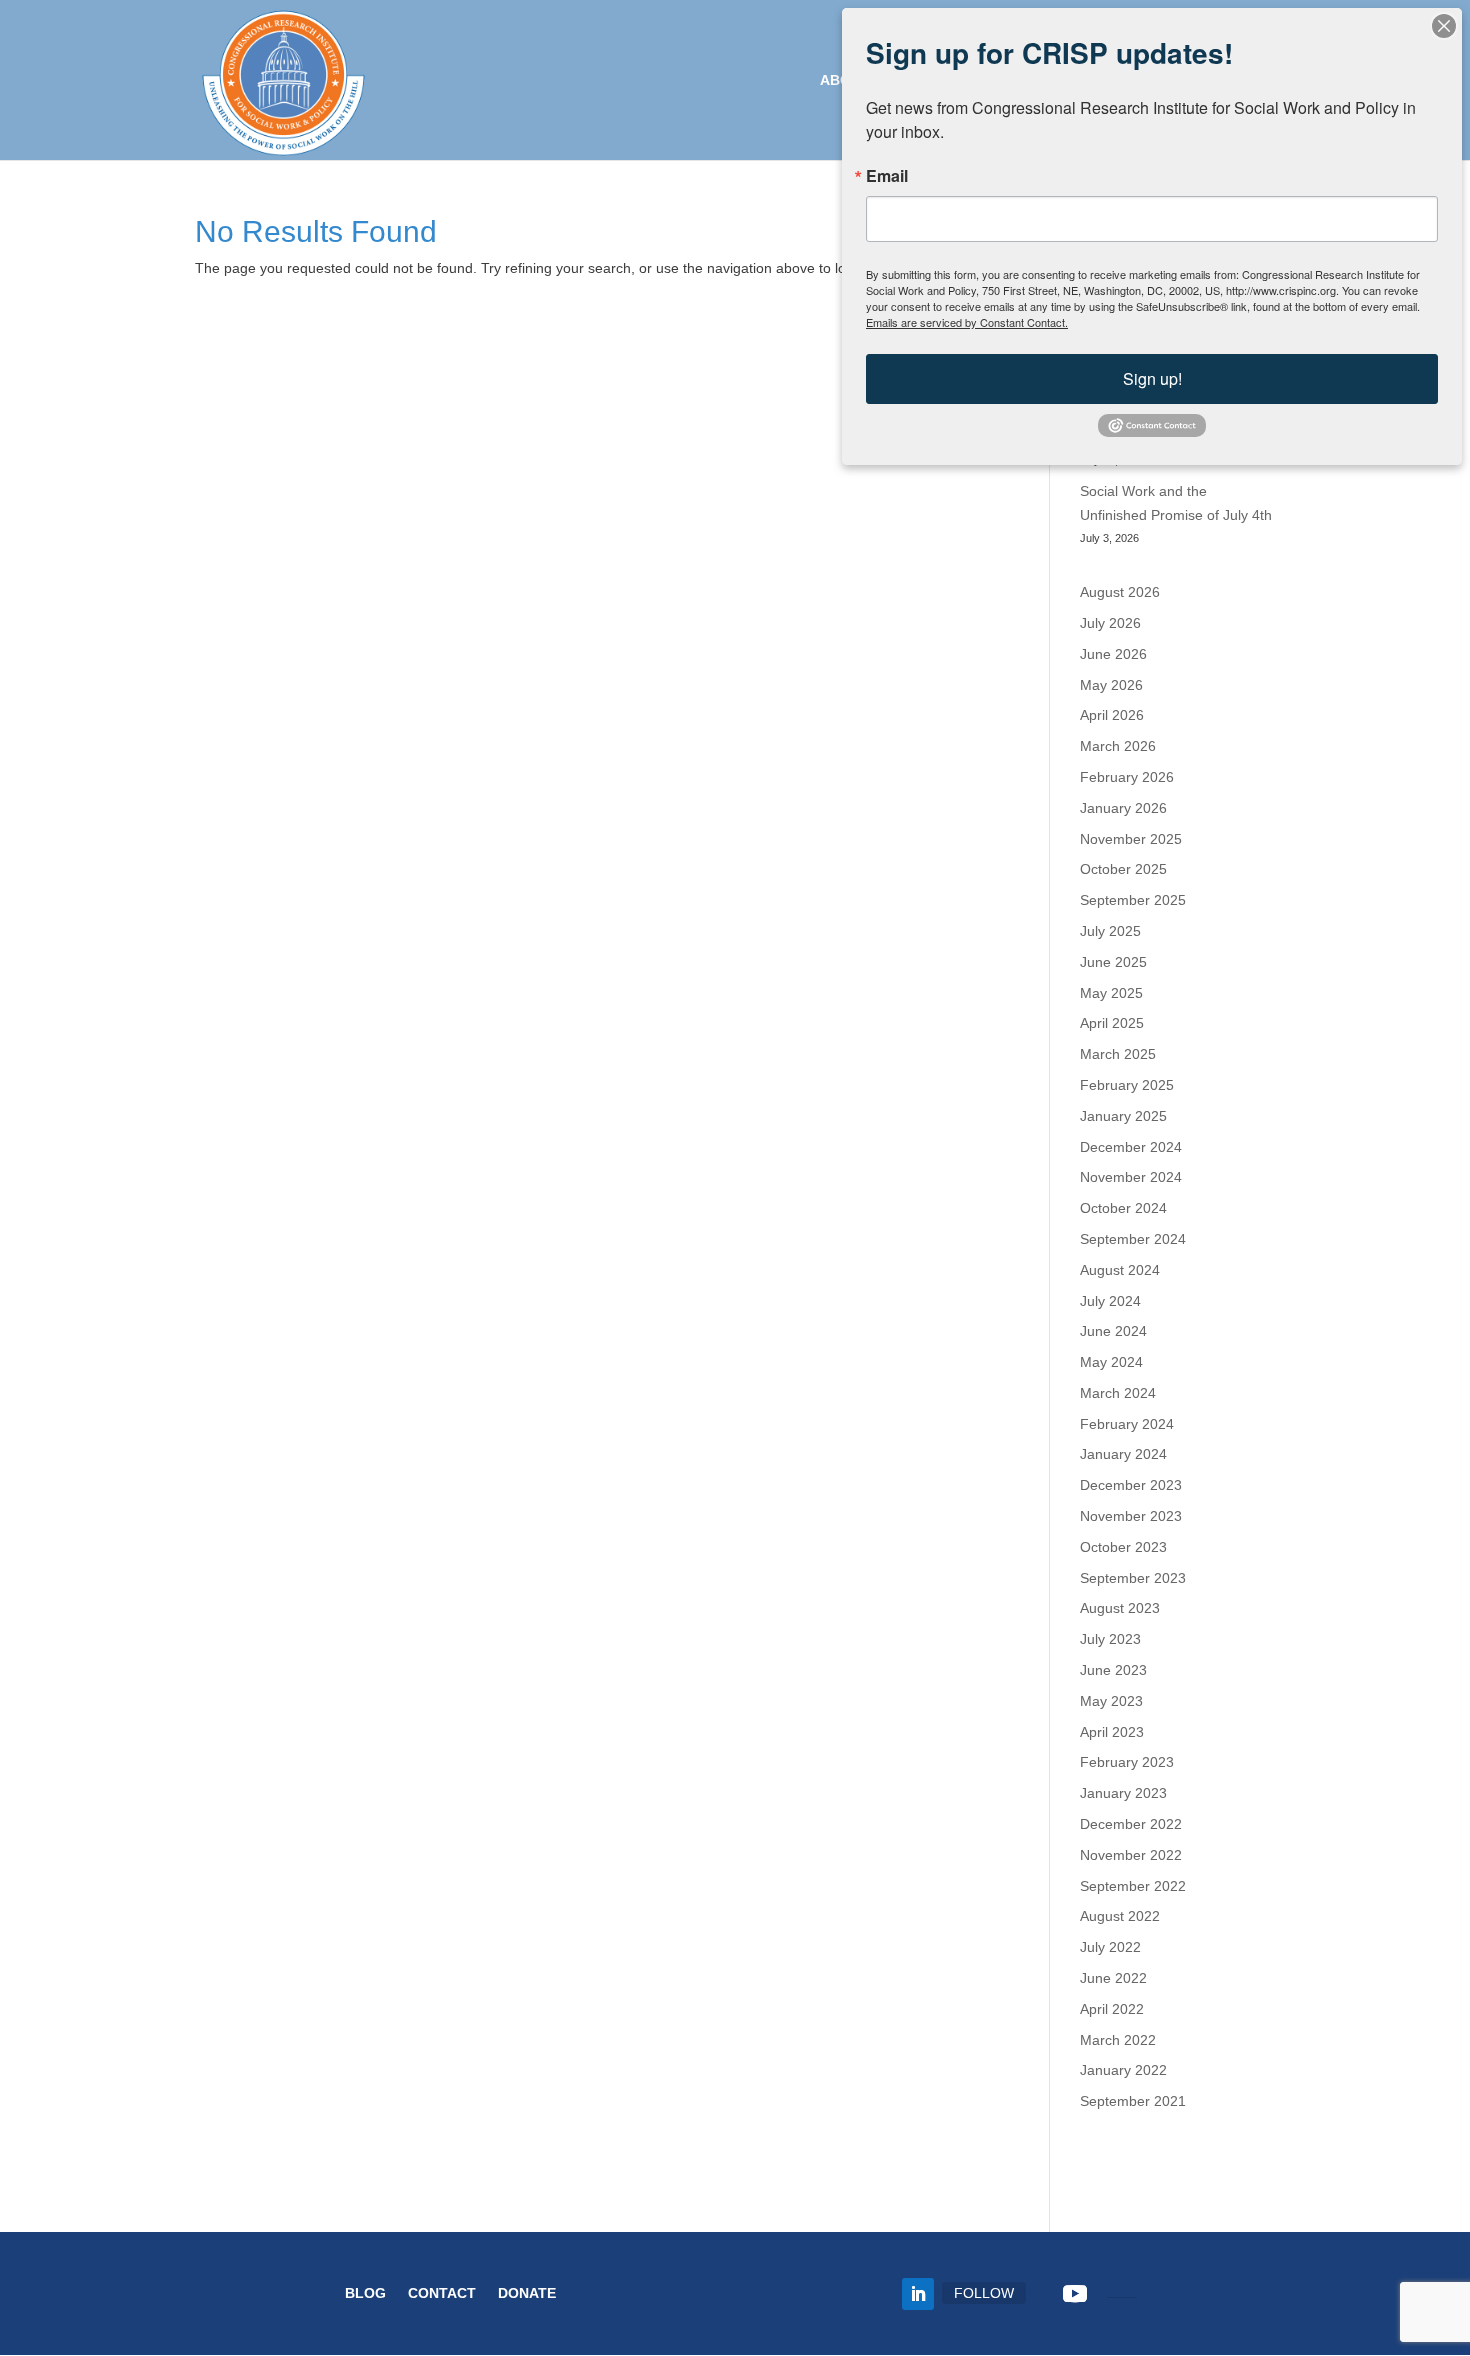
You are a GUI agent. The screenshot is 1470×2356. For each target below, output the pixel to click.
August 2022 (1120, 1916)
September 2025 (1133, 900)
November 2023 (1131, 1516)
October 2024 (1123, 1208)
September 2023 (1133, 1578)
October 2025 (1123, 869)
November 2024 (1131, 1177)
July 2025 (1110, 931)
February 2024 (1127, 1424)
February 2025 (1127, 1085)
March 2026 (1118, 746)
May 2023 (1111, 1701)
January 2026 (1123, 808)
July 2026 (1110, 623)
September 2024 (1133, 1239)
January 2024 (1123, 1454)
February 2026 (1127, 777)
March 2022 (1118, 2040)
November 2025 (1131, 839)
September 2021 (1133, 2101)
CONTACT (442, 2293)
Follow (984, 2293)
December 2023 (1131, 1485)
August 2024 (1120, 1270)
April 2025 (1112, 1023)
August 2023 (1120, 1608)
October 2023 (1123, 1547)
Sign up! (1152, 378)
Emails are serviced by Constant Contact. (967, 322)
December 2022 (1131, 1824)
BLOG (365, 2293)
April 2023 (1112, 1732)
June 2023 (1113, 1670)
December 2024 (1131, 1147)
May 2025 (1111, 993)
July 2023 (1110, 1639)
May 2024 (1111, 1362)
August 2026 (1120, 592)
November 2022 (1131, 1855)
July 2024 (1110, 1301)
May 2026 (1111, 685)
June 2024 (1113, 1331)
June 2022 (1113, 1978)
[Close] (1444, 26)
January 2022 (1123, 2070)
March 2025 (1118, 1054)
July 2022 (1110, 1947)
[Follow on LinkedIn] (918, 2294)
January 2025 (1123, 1116)
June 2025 (1113, 962)
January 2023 (1123, 1793)
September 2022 (1133, 1886)
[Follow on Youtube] (1075, 2294)
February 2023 (1127, 1762)
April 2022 (1112, 2009)
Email (887, 176)
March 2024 (1118, 1393)
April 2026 (1112, 715)
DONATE (527, 2293)
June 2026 (1113, 654)
